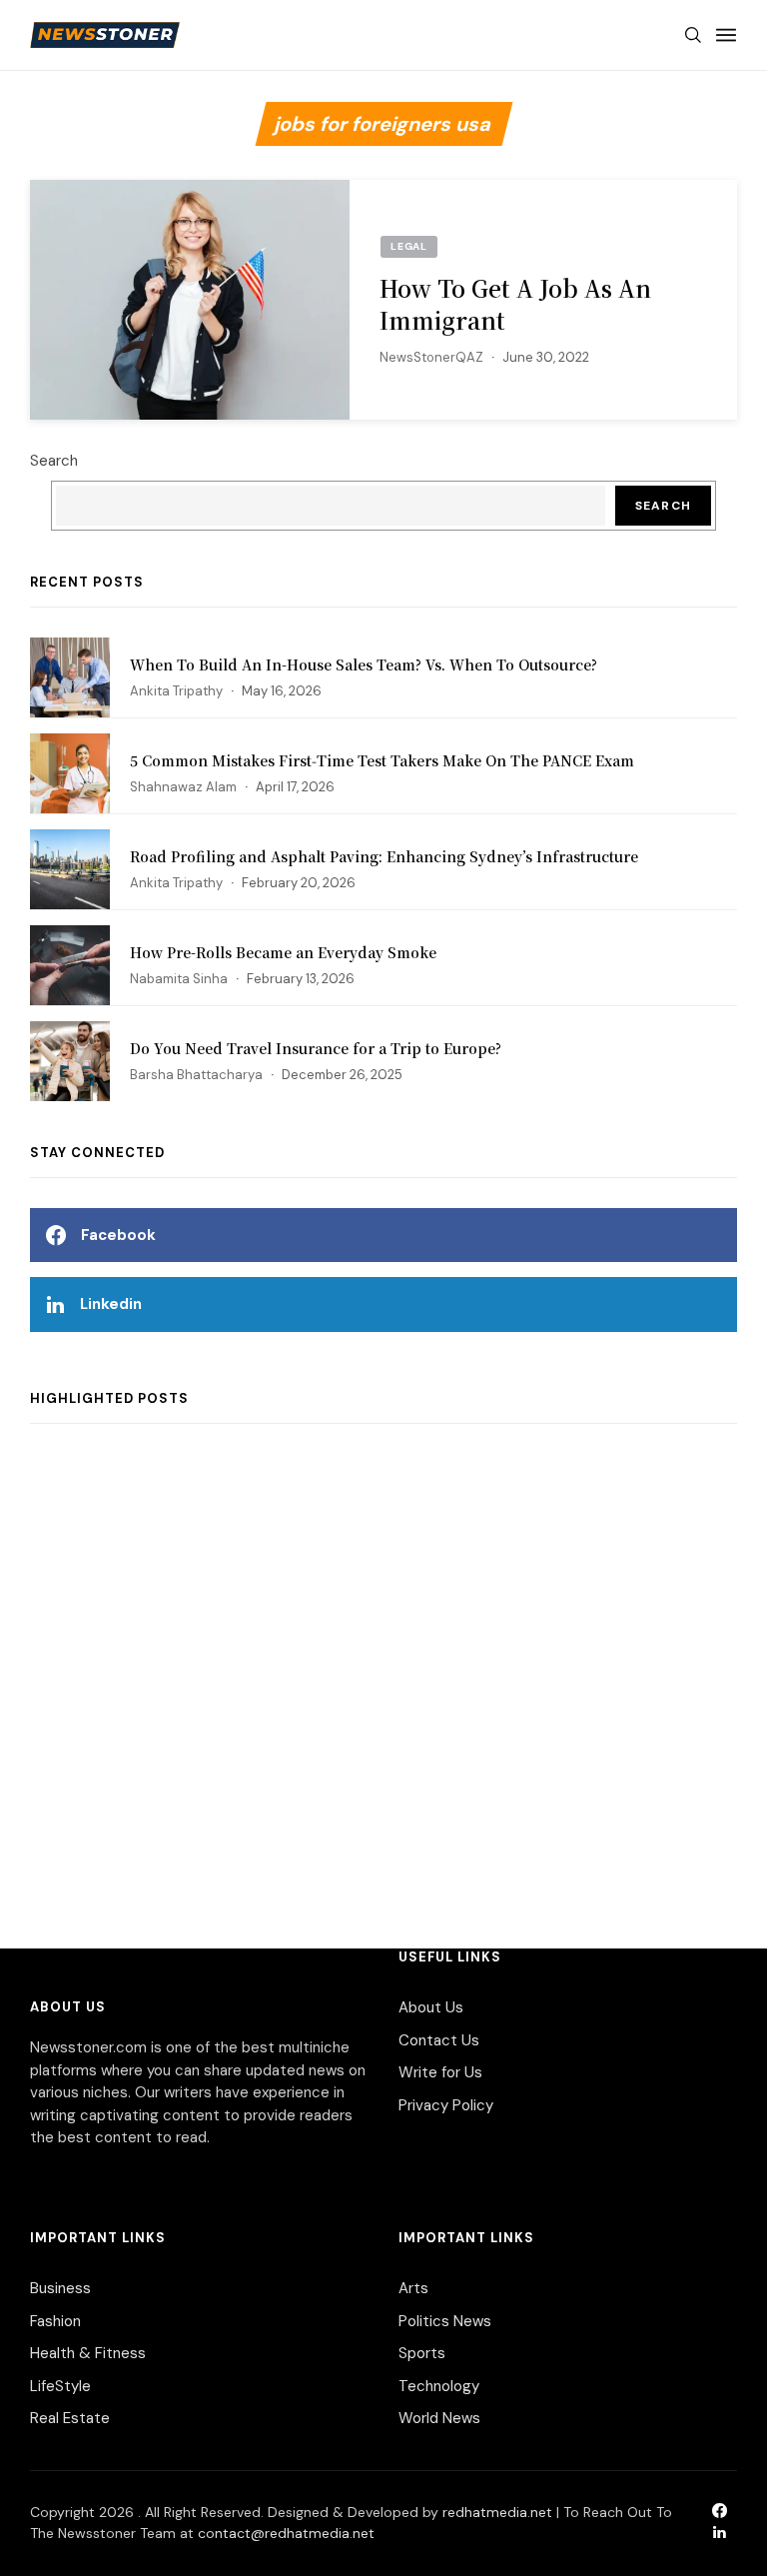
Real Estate (70, 2418)
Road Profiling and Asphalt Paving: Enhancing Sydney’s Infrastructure (384, 856)
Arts (413, 2288)
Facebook (118, 1235)
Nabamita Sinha (179, 979)
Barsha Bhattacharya (196, 1075)
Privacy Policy (446, 2105)
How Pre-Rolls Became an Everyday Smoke (283, 952)
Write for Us (440, 2072)
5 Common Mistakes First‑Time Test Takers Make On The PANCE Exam (382, 760)
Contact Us (439, 2040)
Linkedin (111, 1304)
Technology (439, 2386)
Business (60, 2288)
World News (439, 2418)
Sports (422, 2353)
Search (54, 461)
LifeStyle (60, 2386)
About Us (431, 2007)
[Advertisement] (383, 1666)
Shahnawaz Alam (183, 787)
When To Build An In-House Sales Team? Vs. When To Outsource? (364, 664)
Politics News (445, 2321)
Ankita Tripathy (176, 691)
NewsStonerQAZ (431, 357)
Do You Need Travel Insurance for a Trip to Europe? (316, 1048)
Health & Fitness (88, 2353)
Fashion (55, 2321)
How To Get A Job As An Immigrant (515, 304)
